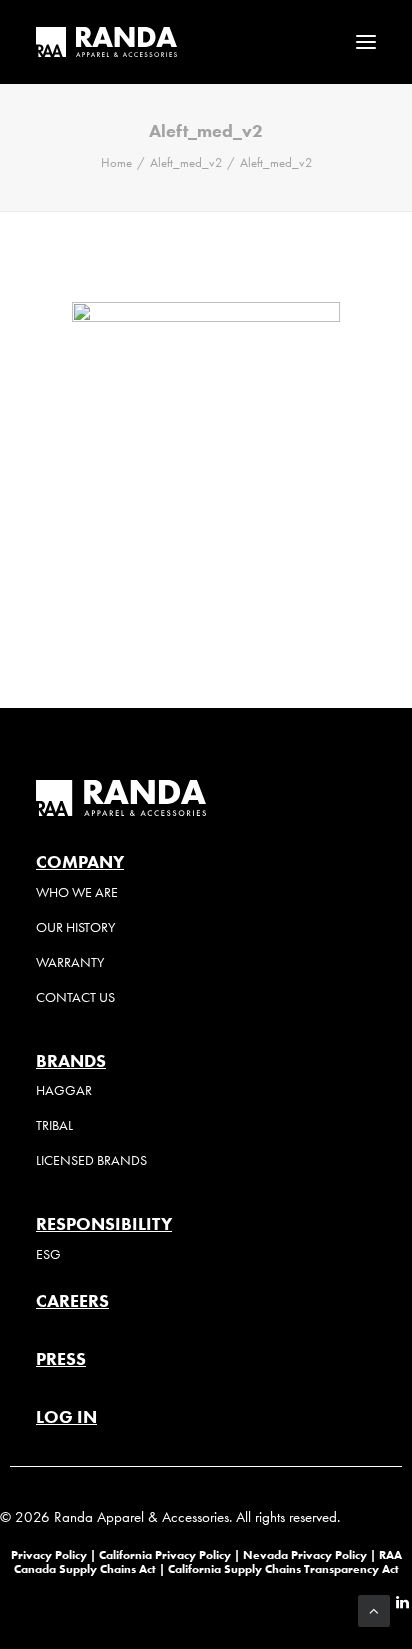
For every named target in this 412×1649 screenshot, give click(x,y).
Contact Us (75, 997)
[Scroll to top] (374, 1609)
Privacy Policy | (53, 1554)
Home (116, 162)
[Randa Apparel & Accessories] (106, 42)
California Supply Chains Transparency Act (283, 1568)
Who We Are (77, 892)
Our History (75, 927)
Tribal (54, 1125)
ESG (48, 1254)
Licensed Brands (91, 1160)
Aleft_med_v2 (186, 162)
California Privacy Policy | (171, 1554)
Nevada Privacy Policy (305, 1554)
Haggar (64, 1090)
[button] (366, 42)
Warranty (70, 962)
